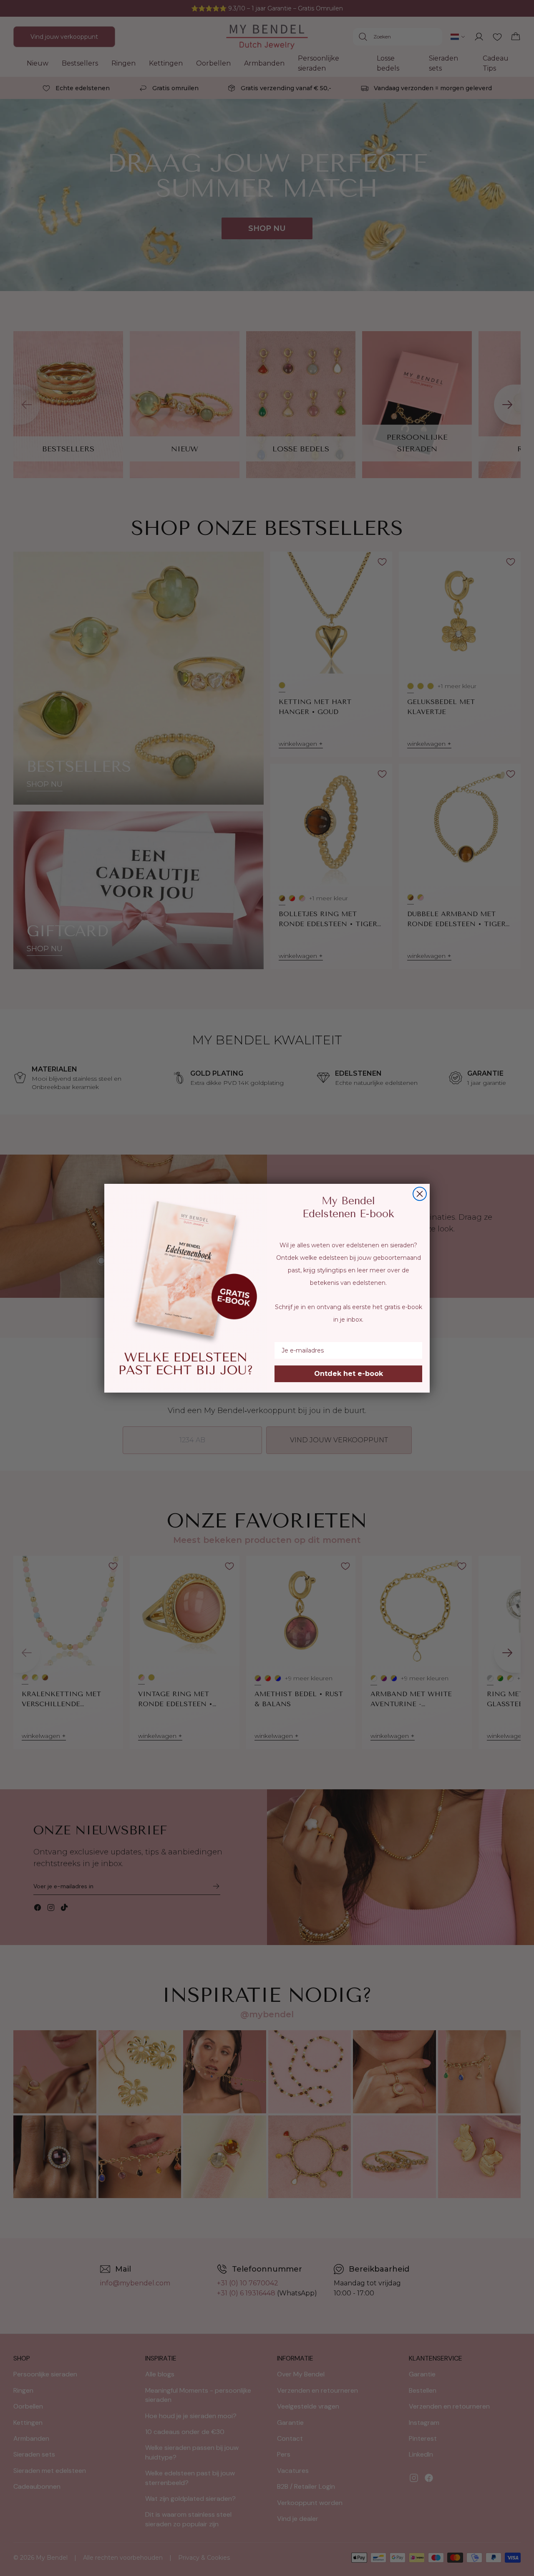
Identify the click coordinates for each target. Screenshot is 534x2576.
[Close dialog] (420, 1194)
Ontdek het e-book (349, 1374)
